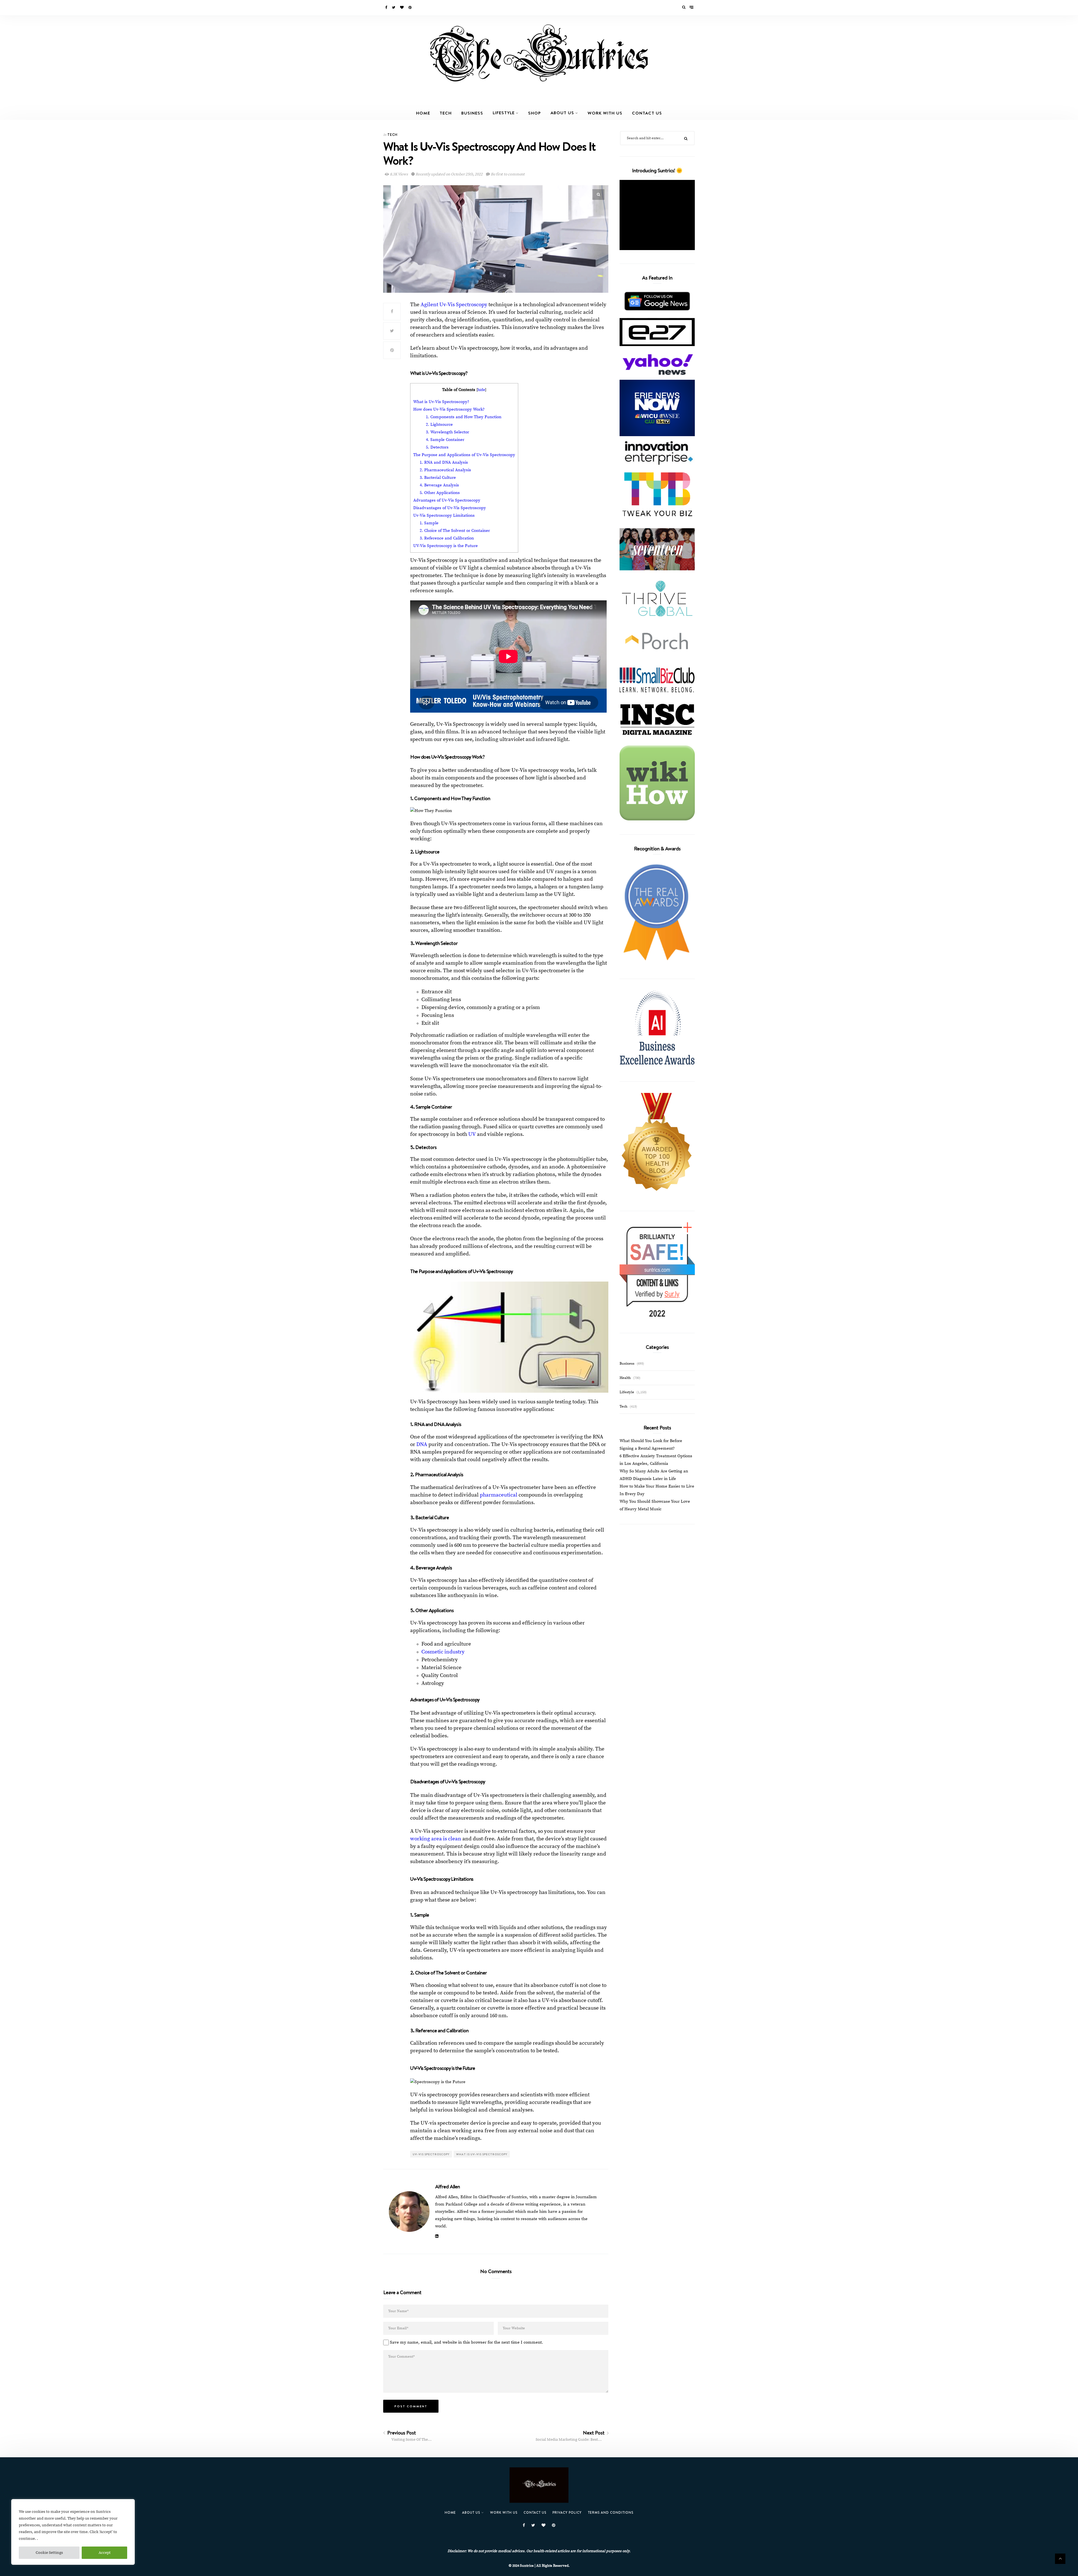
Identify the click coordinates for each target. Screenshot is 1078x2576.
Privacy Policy (567, 2512)
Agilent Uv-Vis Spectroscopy (454, 305)
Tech (446, 113)
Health (625, 1378)
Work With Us (605, 113)
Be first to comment (507, 174)
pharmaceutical (499, 1495)
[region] (73, 2532)
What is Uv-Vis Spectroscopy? (441, 402)
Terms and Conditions (611, 2512)
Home (423, 113)
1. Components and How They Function (464, 417)
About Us (562, 113)
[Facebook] (387, 8)
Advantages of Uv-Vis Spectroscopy (447, 500)
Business (472, 113)
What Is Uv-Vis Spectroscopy (482, 2154)
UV (472, 1134)
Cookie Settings (49, 2553)
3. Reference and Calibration (447, 538)
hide (481, 390)
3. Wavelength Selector (448, 432)
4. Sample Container (446, 440)
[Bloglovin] (402, 8)
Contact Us (647, 113)
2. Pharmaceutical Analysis (445, 470)
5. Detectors (438, 447)
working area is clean (436, 1839)
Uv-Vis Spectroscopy (431, 2154)
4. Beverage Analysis (439, 485)
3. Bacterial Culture (438, 478)
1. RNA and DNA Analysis (444, 462)
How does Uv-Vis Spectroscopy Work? (449, 409)
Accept (105, 2553)
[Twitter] (394, 8)
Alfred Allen (447, 2186)
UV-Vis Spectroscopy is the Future (446, 546)
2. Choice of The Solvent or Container (455, 531)
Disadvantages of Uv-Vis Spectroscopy (450, 508)
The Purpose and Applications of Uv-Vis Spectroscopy (464, 455)
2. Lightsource (440, 425)
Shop (535, 113)
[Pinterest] (410, 8)
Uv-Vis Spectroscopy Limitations (444, 515)
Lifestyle (504, 113)
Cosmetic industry (443, 1652)
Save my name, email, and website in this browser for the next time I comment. (467, 2342)
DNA (422, 1444)
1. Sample (430, 523)
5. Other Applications (440, 493)
